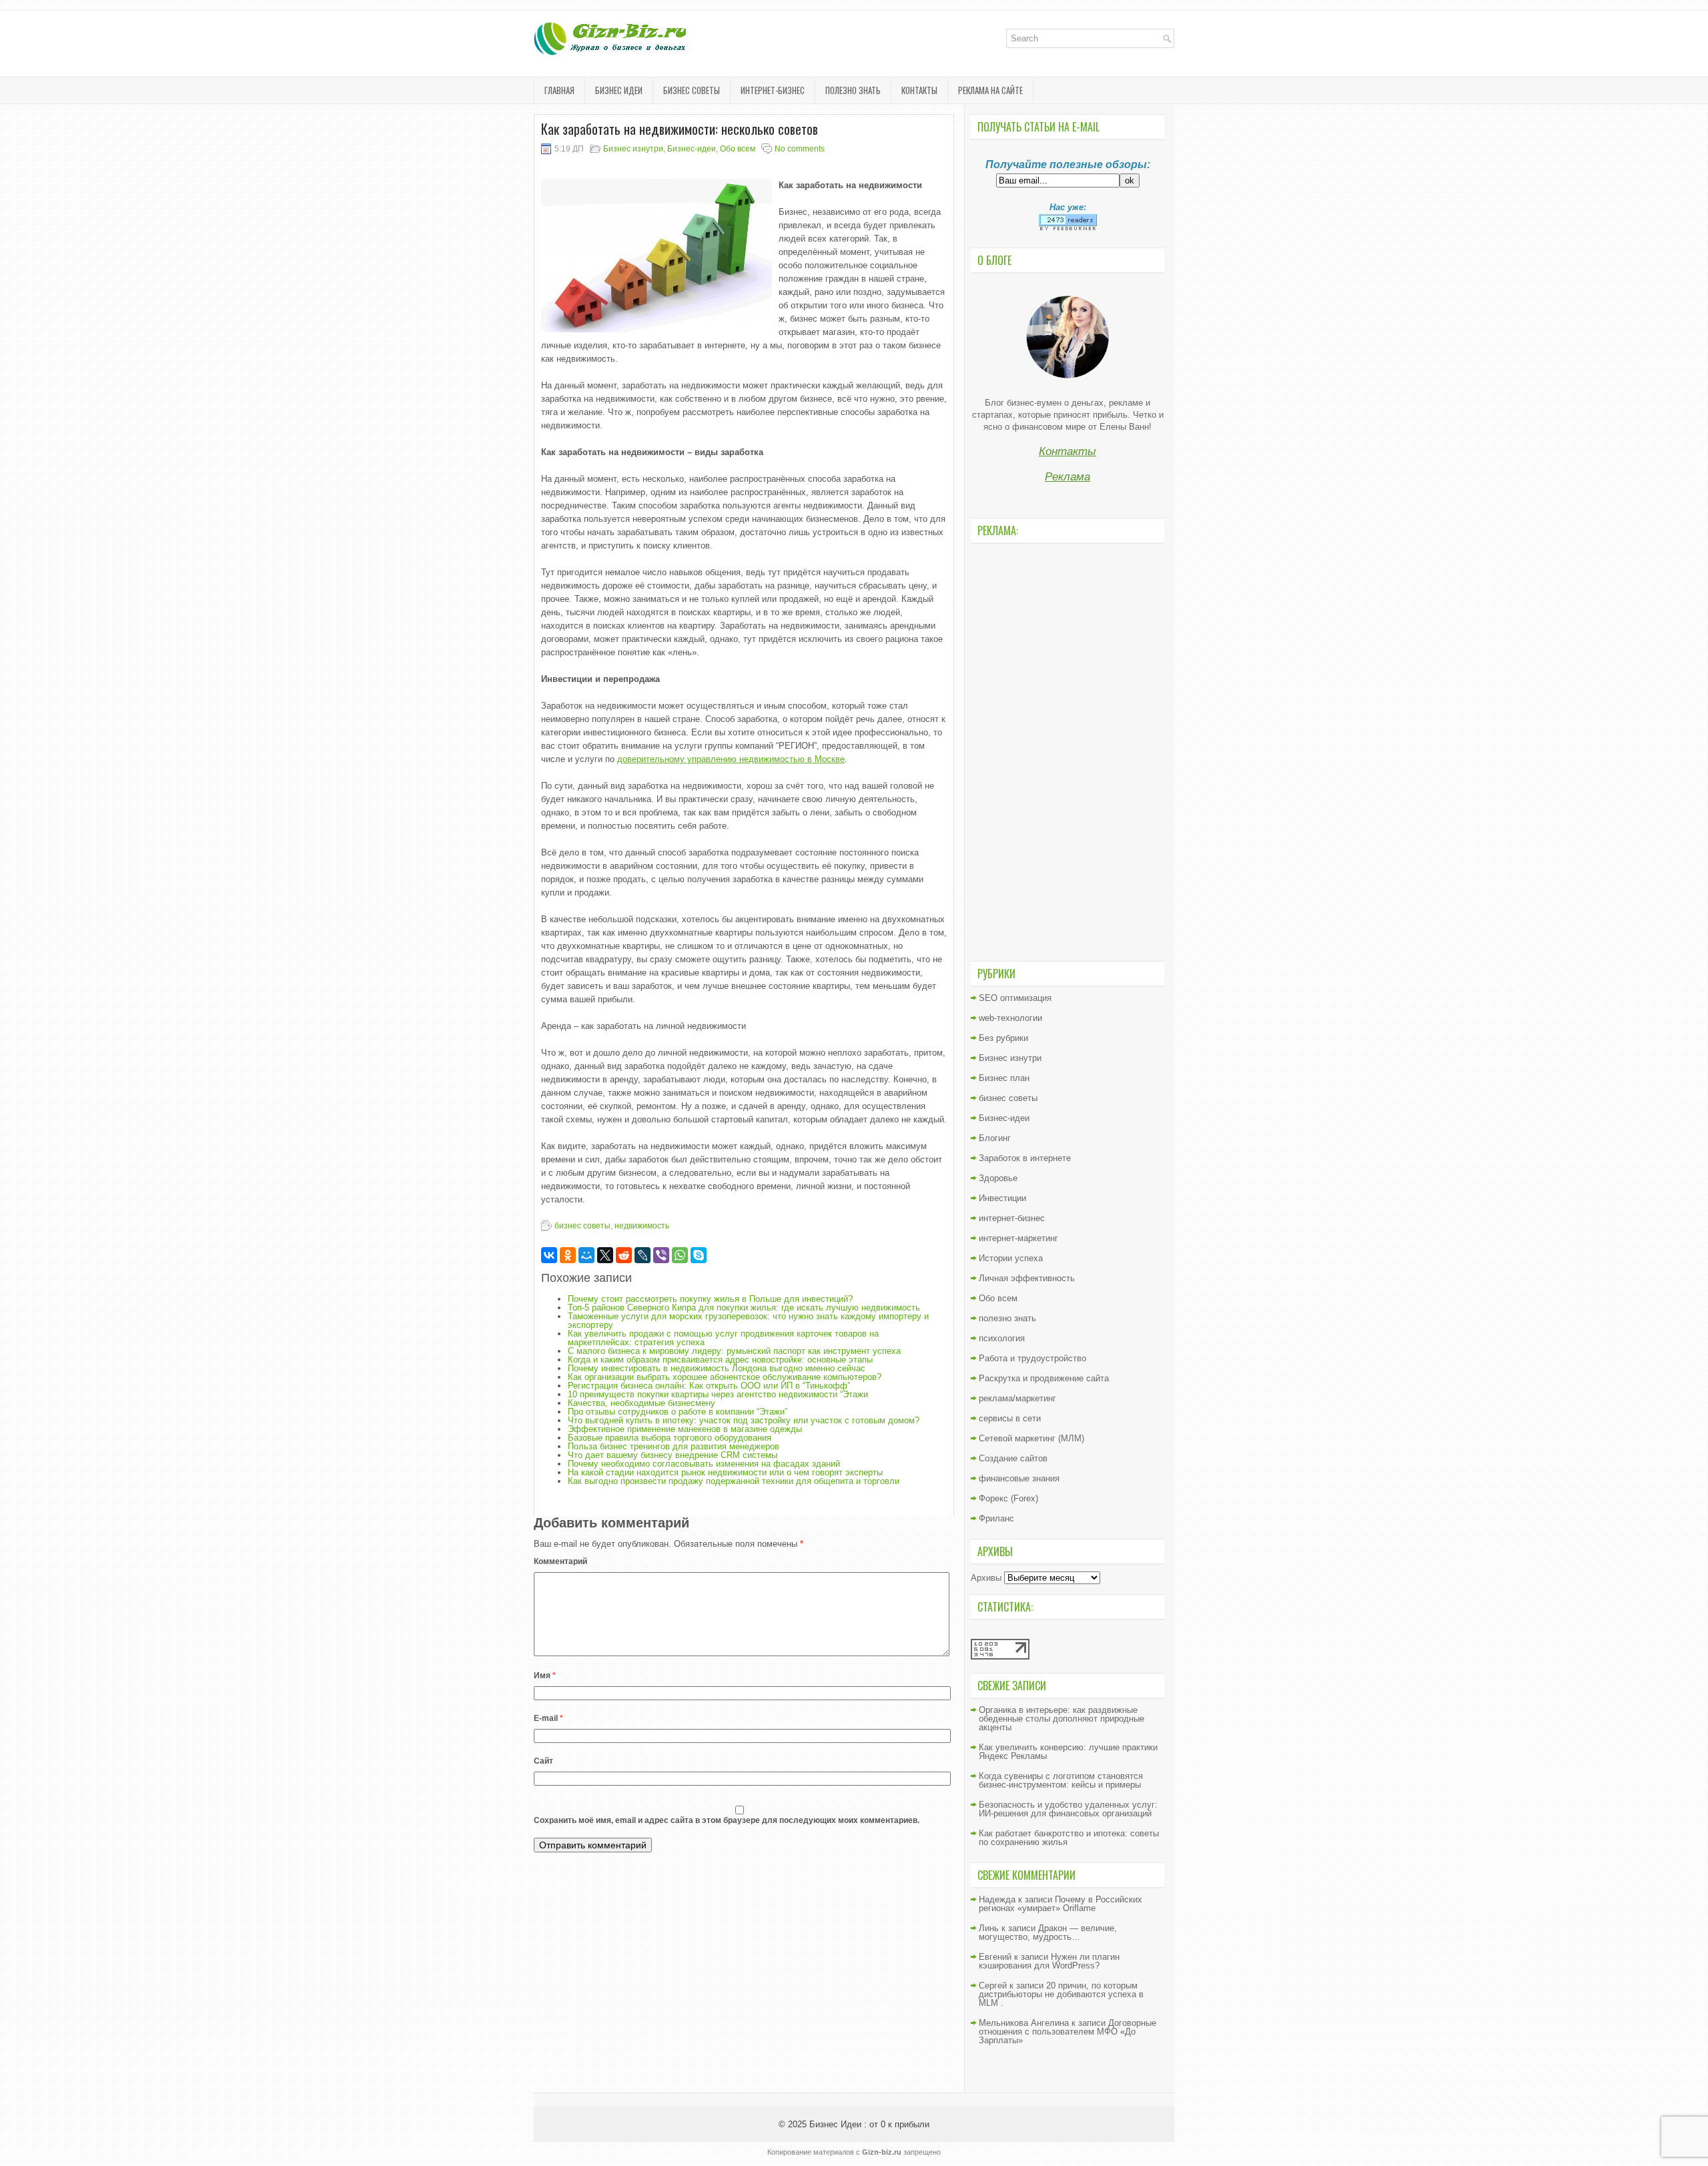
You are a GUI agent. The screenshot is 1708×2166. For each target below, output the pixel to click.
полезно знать (853, 90)
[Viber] (661, 1255)
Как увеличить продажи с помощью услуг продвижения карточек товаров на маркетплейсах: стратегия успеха (723, 1338)
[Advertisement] (1067, 751)
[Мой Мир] (586, 1255)
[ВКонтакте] (549, 1255)
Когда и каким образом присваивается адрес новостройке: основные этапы (720, 1360)
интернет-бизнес (773, 90)
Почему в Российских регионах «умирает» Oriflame (1060, 1904)
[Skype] (699, 1255)
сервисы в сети (1010, 1418)
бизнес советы (692, 90)
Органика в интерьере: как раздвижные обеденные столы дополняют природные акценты (1061, 1719)
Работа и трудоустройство (1032, 1358)
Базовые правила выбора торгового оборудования (670, 1438)
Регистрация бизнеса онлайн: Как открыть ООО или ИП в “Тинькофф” (709, 1386)
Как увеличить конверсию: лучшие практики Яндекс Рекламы (1068, 1752)
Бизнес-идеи (692, 149)
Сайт (543, 1761)
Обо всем (738, 149)
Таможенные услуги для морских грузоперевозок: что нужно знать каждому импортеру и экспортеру (748, 1321)
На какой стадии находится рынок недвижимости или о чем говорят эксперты (725, 1472)
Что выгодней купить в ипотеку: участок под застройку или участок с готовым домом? (744, 1420)
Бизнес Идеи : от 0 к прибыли (869, 2124)
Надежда (997, 1899)
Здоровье (998, 1178)
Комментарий (560, 1561)
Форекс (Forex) (1008, 1498)
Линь (989, 1928)
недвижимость (642, 1226)
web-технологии (1010, 1018)
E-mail (548, 1718)
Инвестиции (1002, 1198)
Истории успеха (1011, 1258)
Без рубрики (1003, 1038)
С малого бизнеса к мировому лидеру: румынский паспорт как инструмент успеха (734, 1351)
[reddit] (624, 1255)
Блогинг (995, 1138)
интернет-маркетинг (1018, 1238)
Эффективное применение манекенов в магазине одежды (685, 1429)
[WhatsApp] (680, 1255)
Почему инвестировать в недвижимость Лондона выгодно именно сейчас (717, 1368)
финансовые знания (1019, 1478)
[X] (605, 1255)
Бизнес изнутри (633, 149)
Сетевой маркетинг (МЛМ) (1031, 1438)
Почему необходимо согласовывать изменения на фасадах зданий (704, 1464)
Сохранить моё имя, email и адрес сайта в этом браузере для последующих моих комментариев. (727, 1820)
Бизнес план (1004, 1078)
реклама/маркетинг (1017, 1398)
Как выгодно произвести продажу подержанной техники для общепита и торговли (734, 1481)
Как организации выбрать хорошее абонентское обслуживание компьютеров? (725, 1377)
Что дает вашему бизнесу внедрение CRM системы (673, 1455)
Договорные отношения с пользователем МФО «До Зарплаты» (1067, 2032)
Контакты (919, 90)
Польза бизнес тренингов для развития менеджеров (674, 1446)
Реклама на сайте (990, 90)
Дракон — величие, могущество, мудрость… (1048, 1932)
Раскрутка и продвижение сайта (1044, 1378)
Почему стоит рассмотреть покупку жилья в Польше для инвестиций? (710, 1299)
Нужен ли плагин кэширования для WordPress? (1049, 1961)
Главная (559, 90)
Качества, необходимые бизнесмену (642, 1403)
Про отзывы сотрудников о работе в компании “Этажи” (678, 1412)
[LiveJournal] (643, 1255)
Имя (545, 1676)
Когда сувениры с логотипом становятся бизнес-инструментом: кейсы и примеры (1061, 1780)
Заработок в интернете (1025, 1158)
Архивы (986, 1578)
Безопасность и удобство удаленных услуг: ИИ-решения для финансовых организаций (1068, 1809)
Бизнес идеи (619, 90)
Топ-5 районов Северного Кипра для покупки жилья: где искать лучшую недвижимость (744, 1308)
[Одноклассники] (568, 1255)
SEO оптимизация (1015, 998)
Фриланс (996, 1518)
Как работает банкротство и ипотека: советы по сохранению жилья (1069, 1838)
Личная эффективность (1027, 1278)
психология (1002, 1338)
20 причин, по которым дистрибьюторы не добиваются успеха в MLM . (1061, 1994)
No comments (800, 149)
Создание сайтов (1013, 1458)
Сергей (993, 1985)
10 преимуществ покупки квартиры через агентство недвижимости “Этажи (718, 1394)
